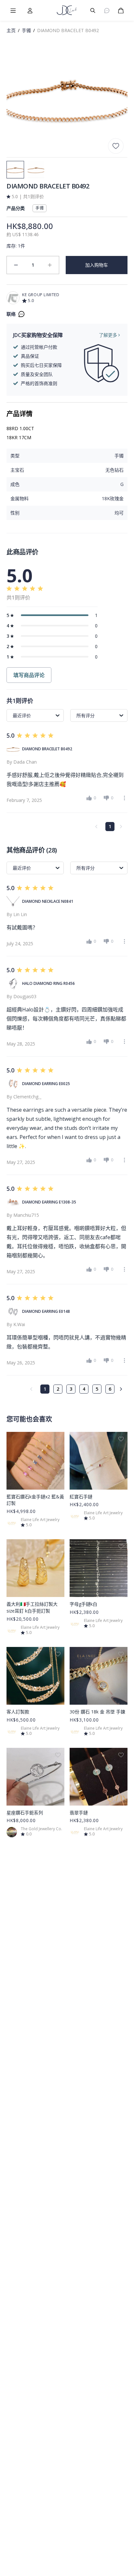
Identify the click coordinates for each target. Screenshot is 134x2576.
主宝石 (17, 470)
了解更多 (108, 335)
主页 (11, 30)
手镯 (26, 30)
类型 (15, 456)
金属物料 (20, 498)
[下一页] (123, 1389)
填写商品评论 (29, 675)
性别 (15, 513)
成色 (15, 484)
